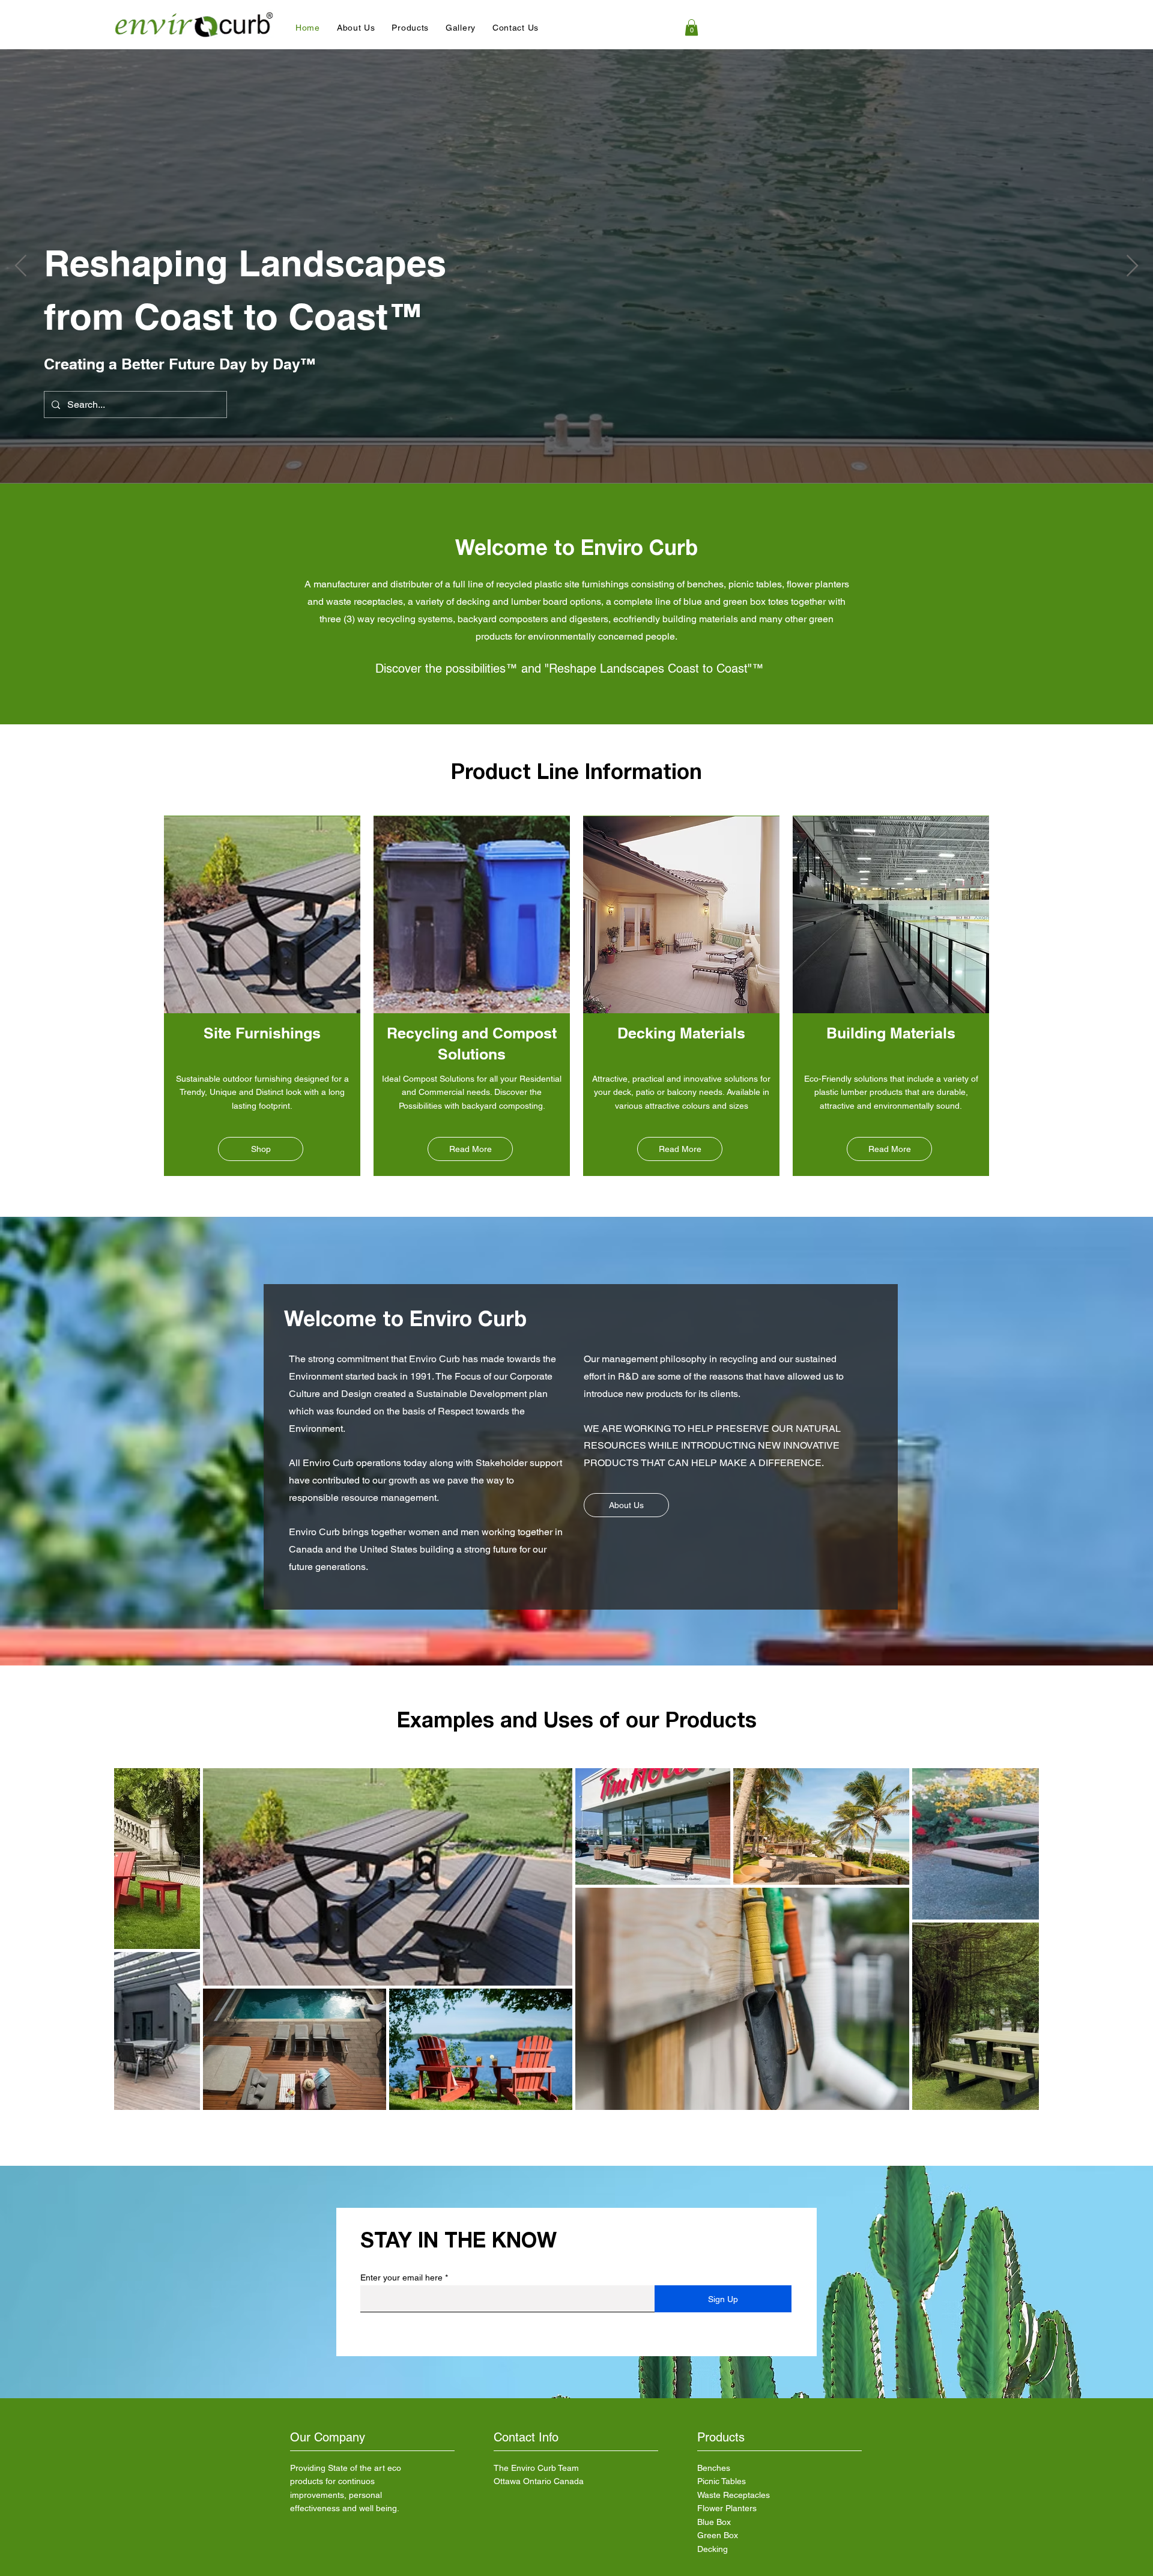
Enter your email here (401, 2277)
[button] (356, 28)
